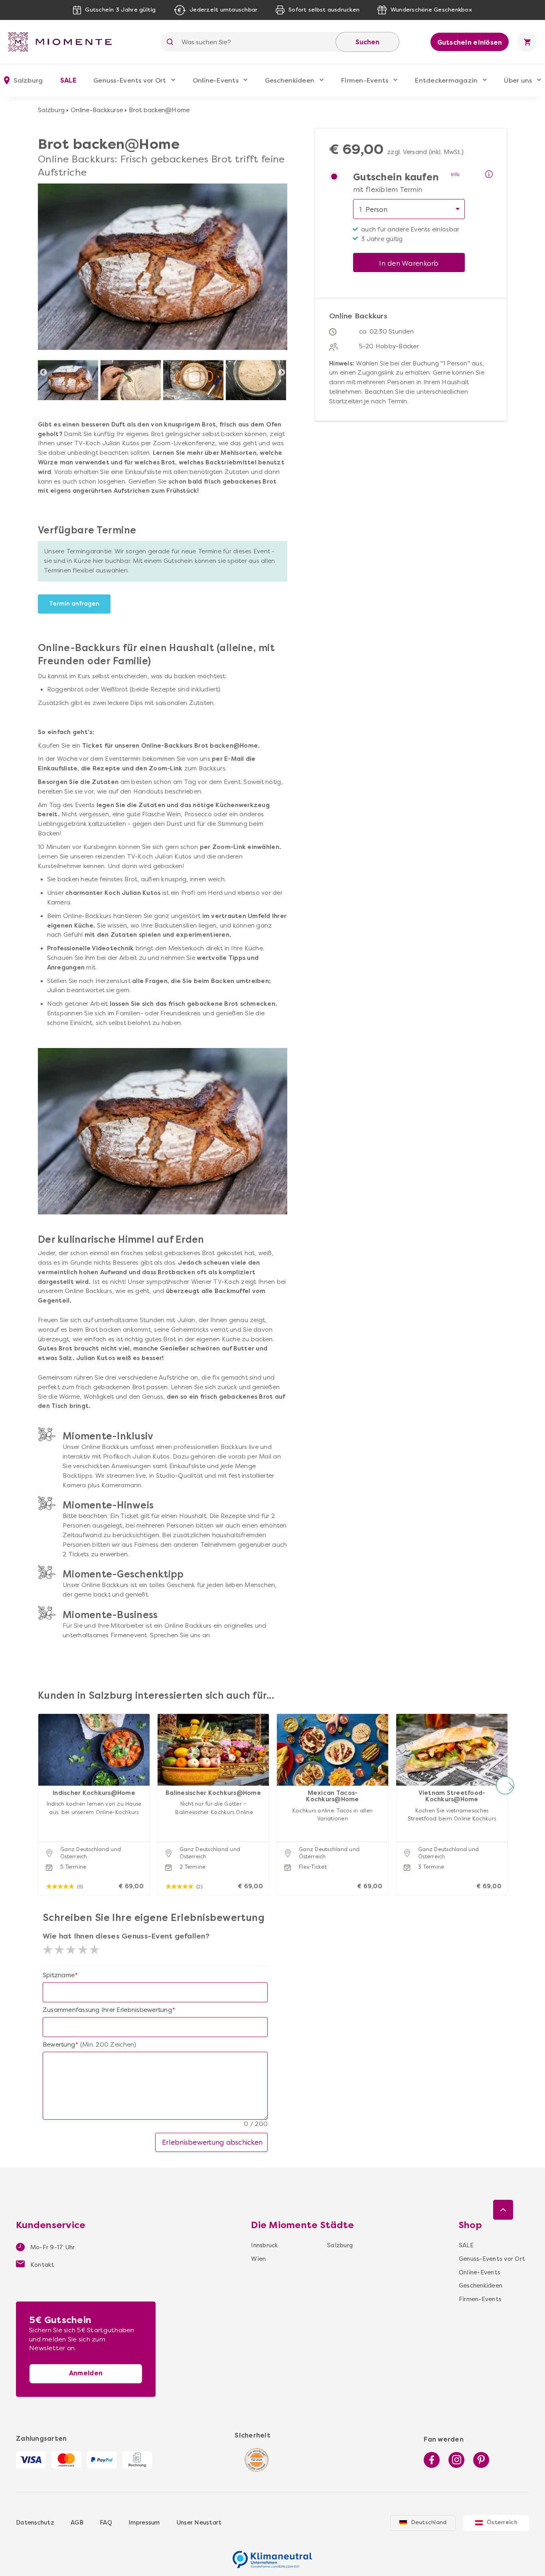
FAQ (106, 2523)
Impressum (144, 2523)
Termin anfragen (74, 604)
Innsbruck (264, 2245)
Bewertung (59, 2045)
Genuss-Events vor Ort (130, 80)
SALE (68, 80)
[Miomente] (63, 42)
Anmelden (86, 2373)
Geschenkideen (290, 80)
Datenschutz (35, 2523)
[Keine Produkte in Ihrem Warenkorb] (527, 42)
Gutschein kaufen (396, 178)
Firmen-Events (364, 80)
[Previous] (43, 373)
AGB (77, 2523)
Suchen (367, 42)
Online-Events (216, 80)
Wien (258, 2259)
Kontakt (42, 2265)
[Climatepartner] (272, 2555)
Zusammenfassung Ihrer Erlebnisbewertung (107, 2010)
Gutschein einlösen (470, 42)
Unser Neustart (199, 2523)
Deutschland (429, 2522)
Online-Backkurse (97, 110)
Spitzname (59, 1975)
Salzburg (51, 110)
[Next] (282, 373)
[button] (40, 1785)
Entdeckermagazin (446, 80)
